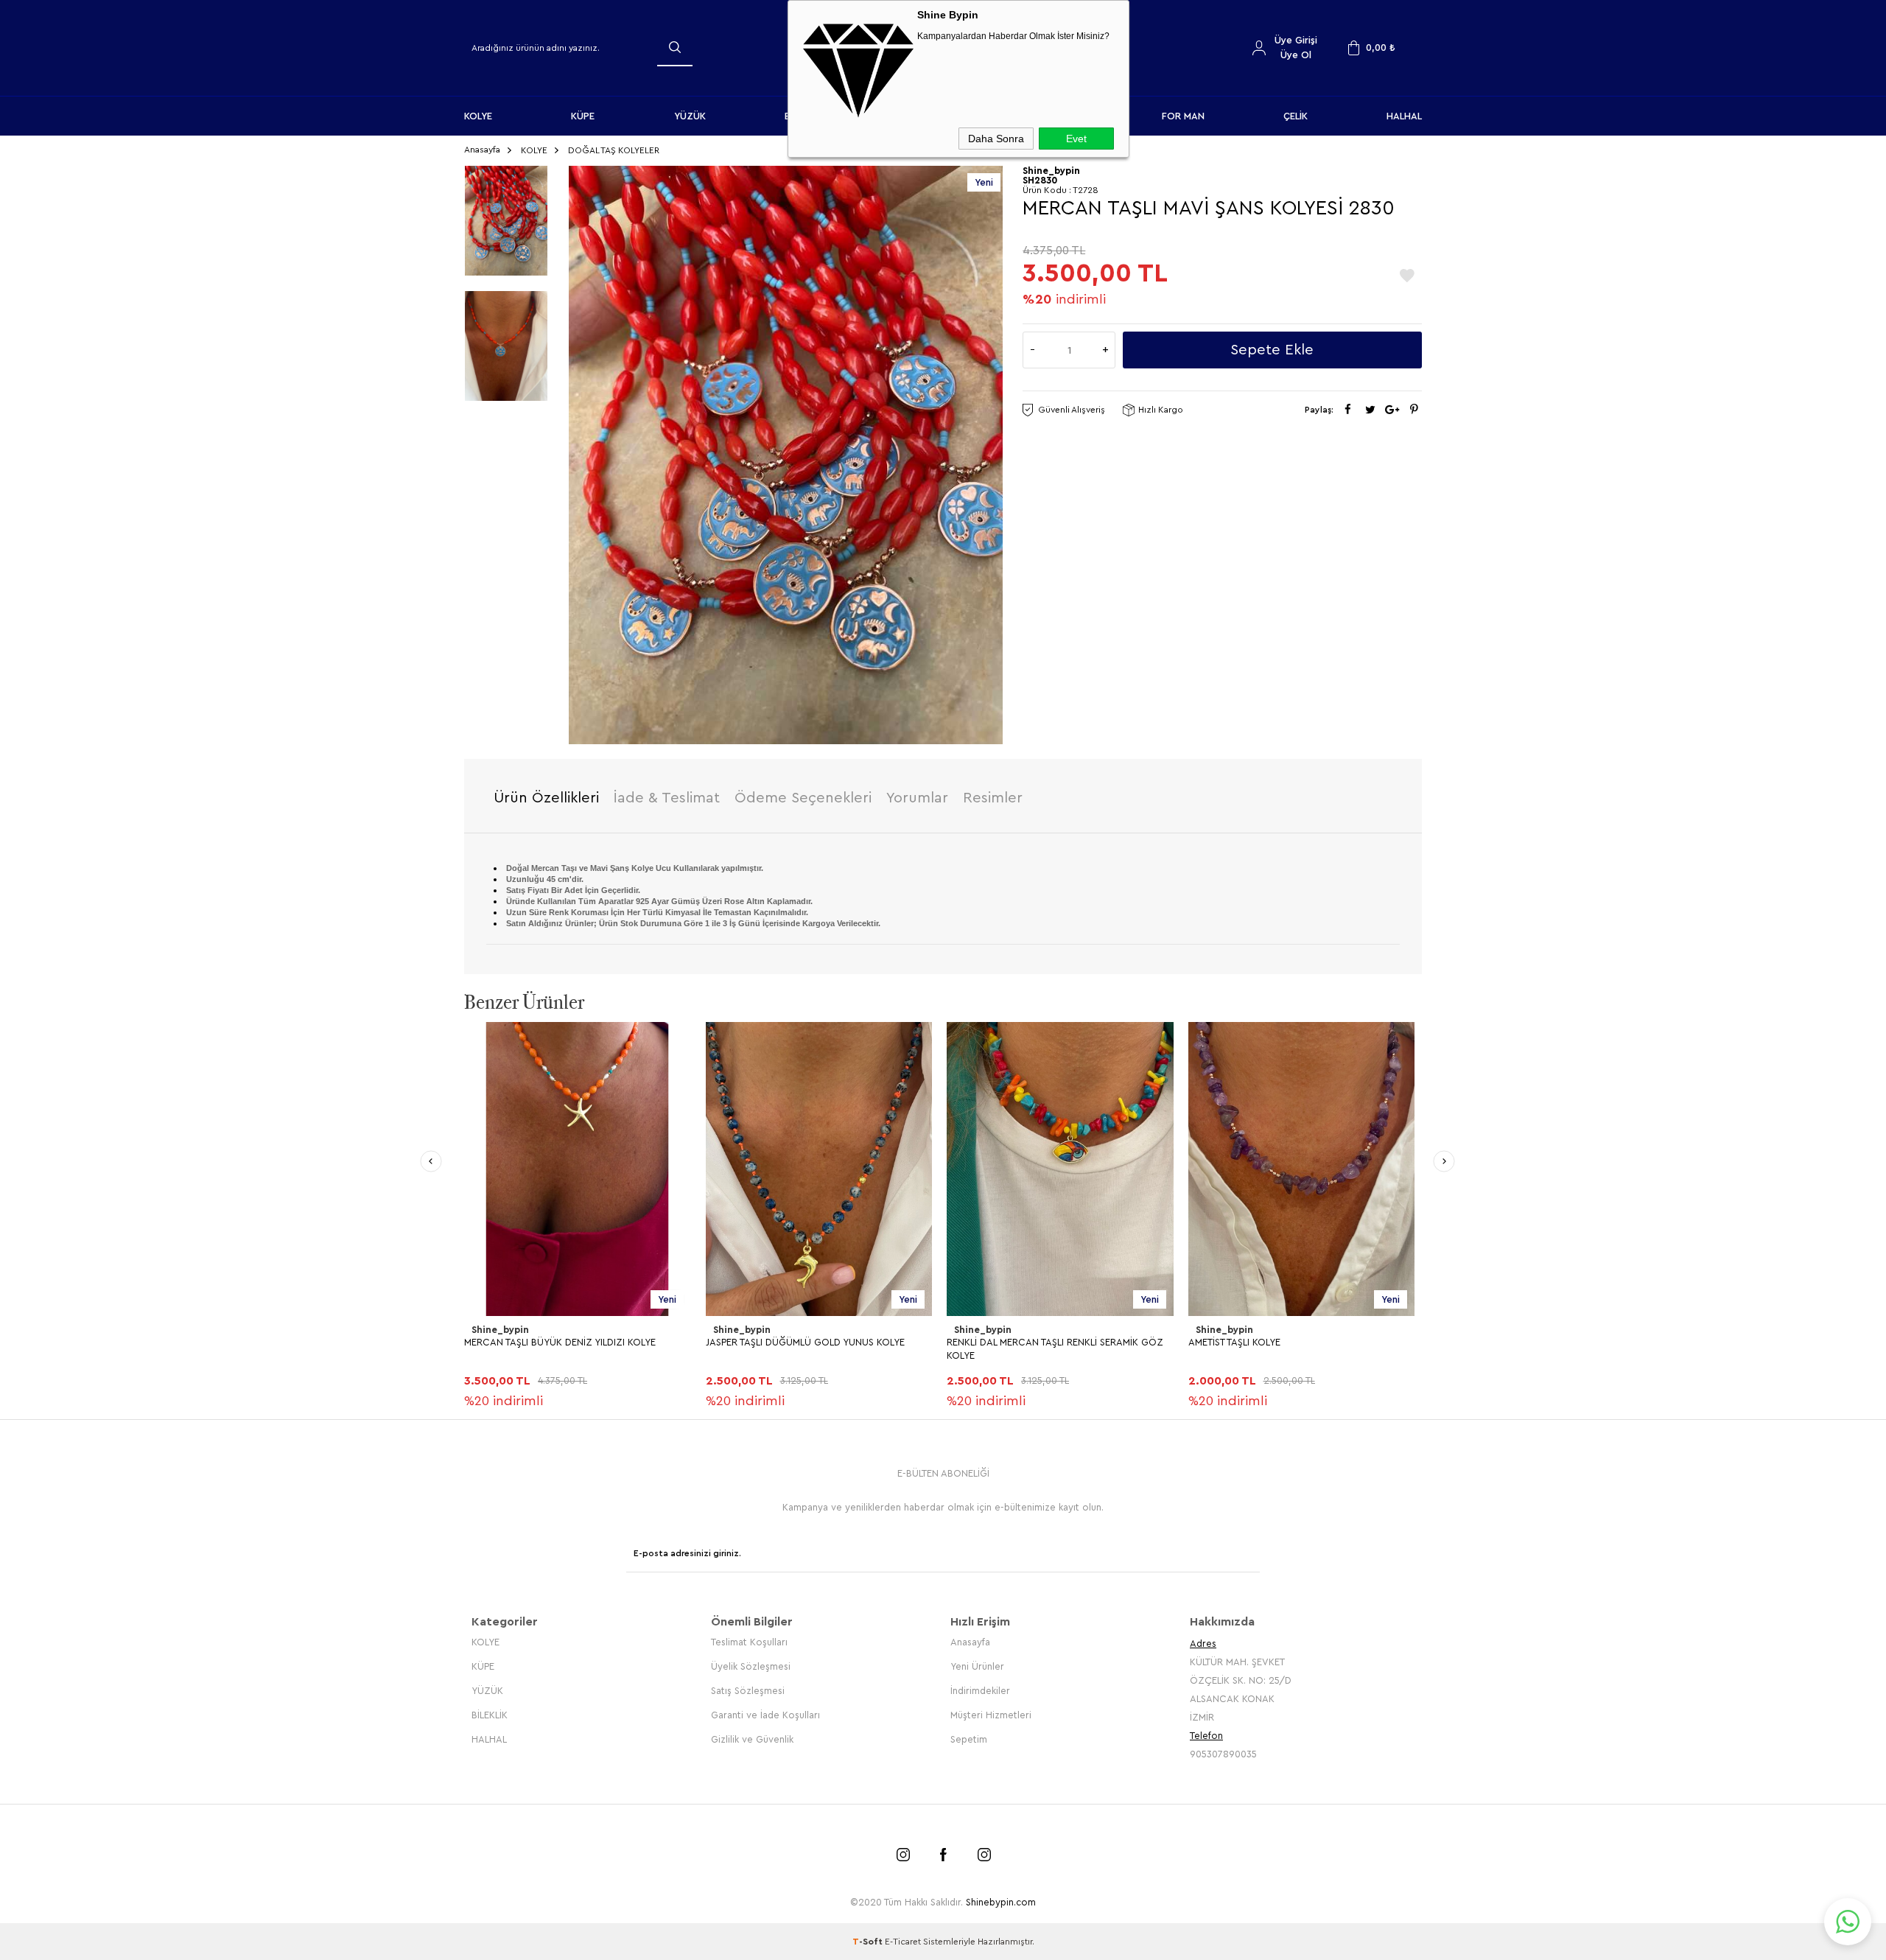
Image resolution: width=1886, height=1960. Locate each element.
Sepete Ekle (1272, 350)
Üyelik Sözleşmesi (751, 1666)
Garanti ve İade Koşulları (765, 1715)
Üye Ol (1296, 55)
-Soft (869, 1942)
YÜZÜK (690, 116)
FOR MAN (1183, 116)
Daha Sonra (996, 139)
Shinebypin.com (1001, 1902)
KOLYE (478, 116)
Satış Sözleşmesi (748, 1691)
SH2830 (1040, 180)
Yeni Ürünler (977, 1666)
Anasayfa (970, 1642)
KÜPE (583, 116)
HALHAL (1404, 116)
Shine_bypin (500, 1330)
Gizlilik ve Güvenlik (752, 1739)
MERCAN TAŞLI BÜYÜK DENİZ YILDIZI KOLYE (560, 1342)
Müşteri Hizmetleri (991, 1715)
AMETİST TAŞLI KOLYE (1234, 1342)
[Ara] (675, 47)
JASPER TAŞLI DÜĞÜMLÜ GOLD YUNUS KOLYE (805, 1342)
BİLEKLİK (490, 1715)
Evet (1076, 139)
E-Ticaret (903, 1942)
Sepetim (969, 1739)
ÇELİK (1296, 116)
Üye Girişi (1296, 40)
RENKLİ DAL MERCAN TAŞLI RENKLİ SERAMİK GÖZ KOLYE (1055, 1349)
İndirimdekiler (980, 1691)
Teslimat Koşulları (749, 1642)
